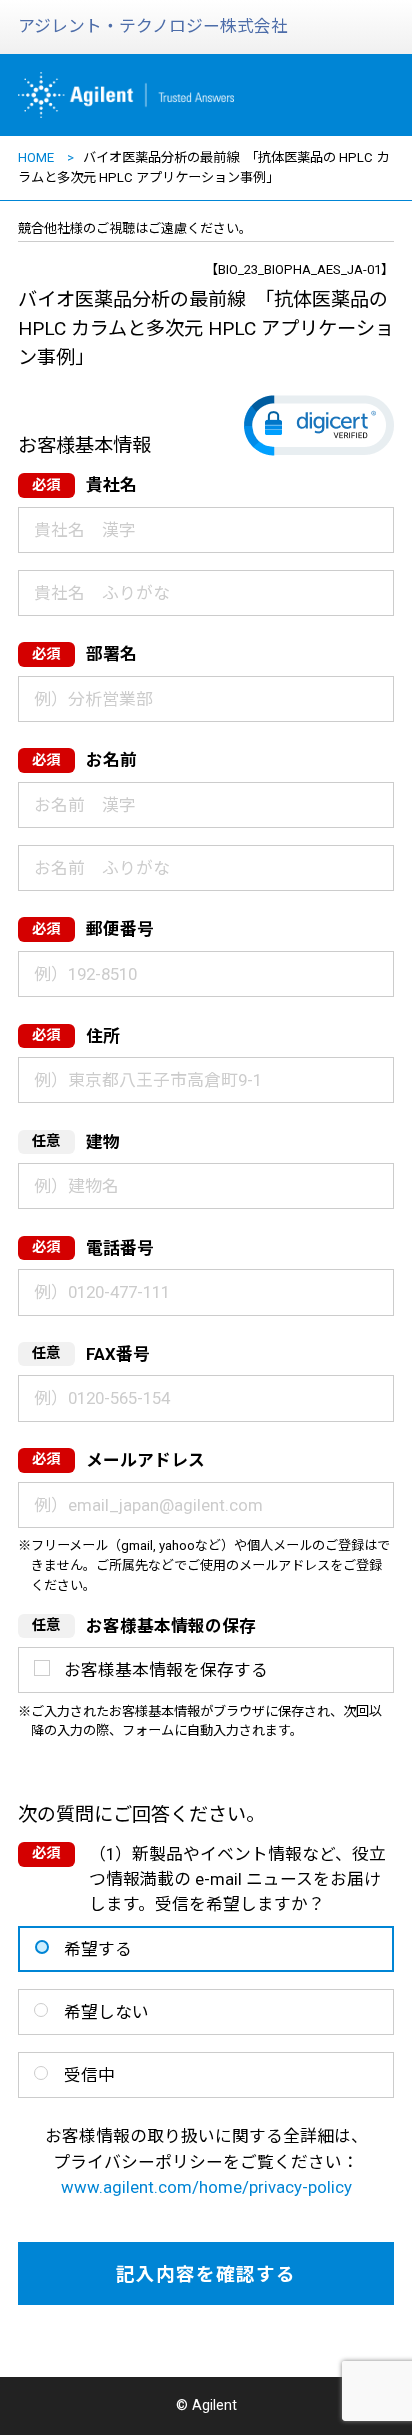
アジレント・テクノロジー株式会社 (153, 26)
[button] (319, 425)
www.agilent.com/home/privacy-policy (206, 2187)
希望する (98, 1949)
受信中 (89, 2075)
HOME (36, 157)
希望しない (106, 2012)
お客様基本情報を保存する (166, 1670)
